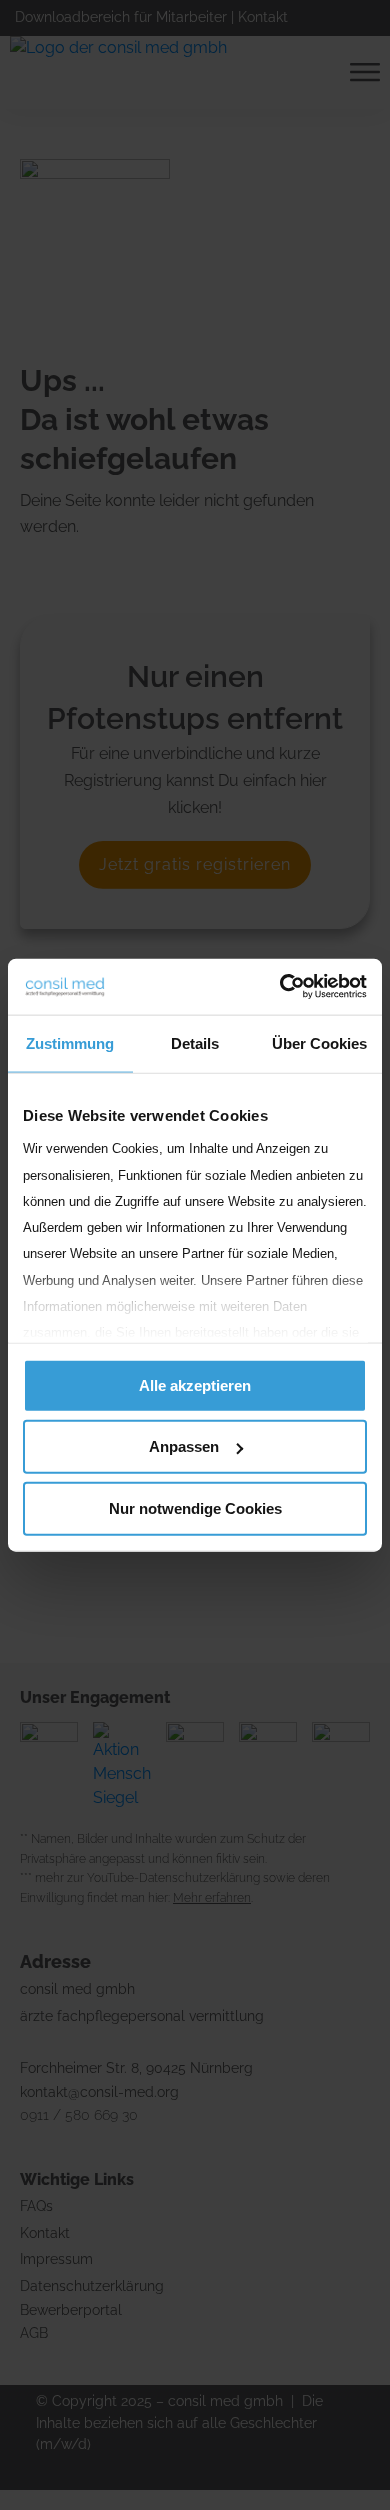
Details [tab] (195, 1042)
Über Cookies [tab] (319, 1042)
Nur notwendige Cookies (195, 1507)
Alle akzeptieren (195, 1384)
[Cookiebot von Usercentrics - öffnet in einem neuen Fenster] (280, 987)
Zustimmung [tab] (70, 1042)
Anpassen (184, 1446)
